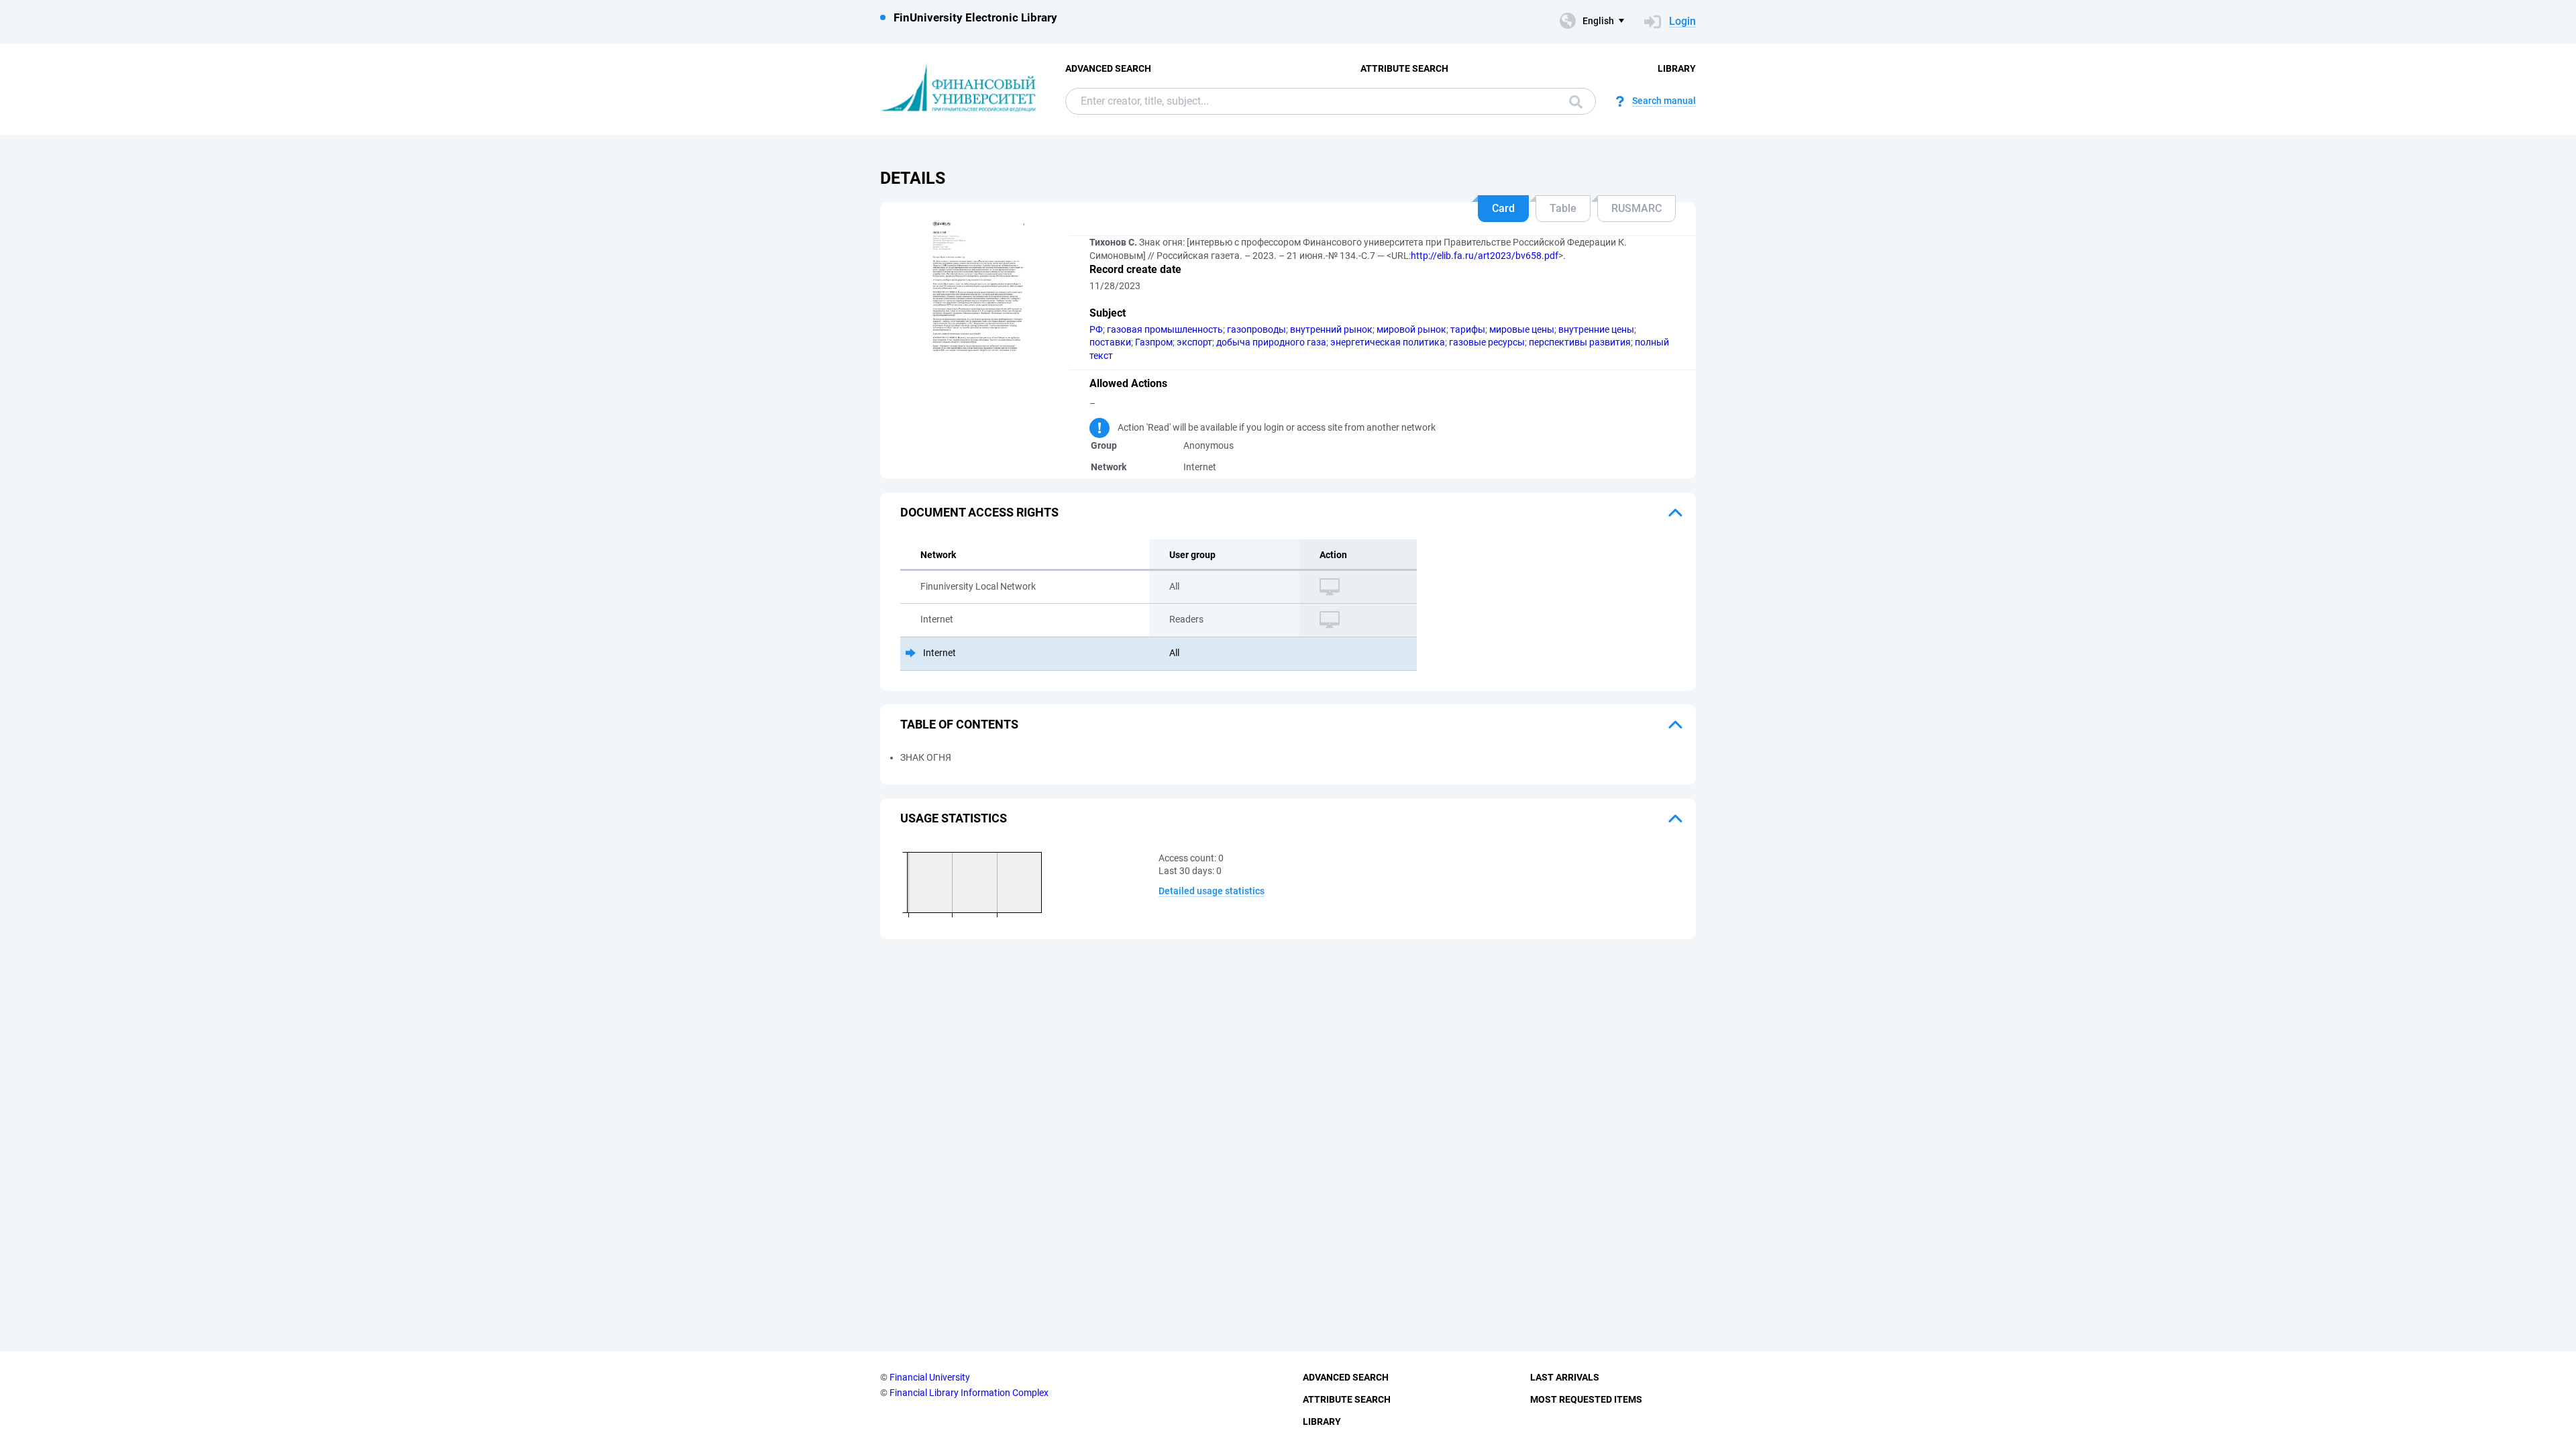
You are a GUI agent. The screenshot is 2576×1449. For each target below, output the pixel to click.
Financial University (930, 1377)
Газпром (1154, 342)
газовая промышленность (1165, 329)
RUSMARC (1636, 208)
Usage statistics (954, 818)
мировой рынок (1411, 329)
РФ (1096, 329)
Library (1677, 68)
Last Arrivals (1565, 1377)
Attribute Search (1404, 68)
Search (1572, 101)
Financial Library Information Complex (969, 1393)
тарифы (1468, 329)
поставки (1110, 342)
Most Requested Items (1586, 1399)
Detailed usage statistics (1212, 891)
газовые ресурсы (1487, 342)
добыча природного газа (1271, 342)
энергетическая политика (1388, 342)
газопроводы (1256, 329)
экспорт (1194, 342)
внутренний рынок (1331, 329)
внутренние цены (1596, 329)
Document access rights (979, 512)
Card (1503, 208)
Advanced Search (1108, 68)
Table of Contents (959, 724)
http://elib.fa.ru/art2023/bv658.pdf (1485, 256)
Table (1563, 208)
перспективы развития (1580, 342)
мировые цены (1522, 329)
